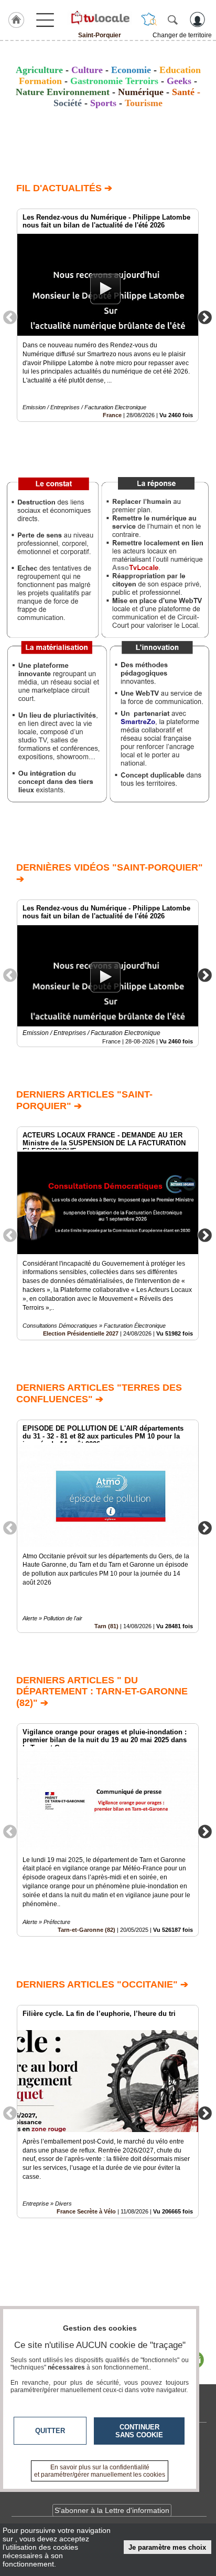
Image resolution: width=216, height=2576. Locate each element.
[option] (108, 315)
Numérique (141, 92)
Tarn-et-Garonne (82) (87, 1930)
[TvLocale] (100, 17)
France (112, 415)
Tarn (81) (106, 1626)
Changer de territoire (182, 35)
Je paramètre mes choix (167, 2547)
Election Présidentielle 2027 (81, 1333)
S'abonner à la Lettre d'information (112, 2510)
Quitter (50, 2431)
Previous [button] (10, 317)
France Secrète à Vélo (86, 2211)
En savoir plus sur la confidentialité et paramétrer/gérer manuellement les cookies (100, 2471)
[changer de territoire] (149, 19)
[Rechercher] (172, 19)
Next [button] (205, 317)
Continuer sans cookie (139, 2431)
